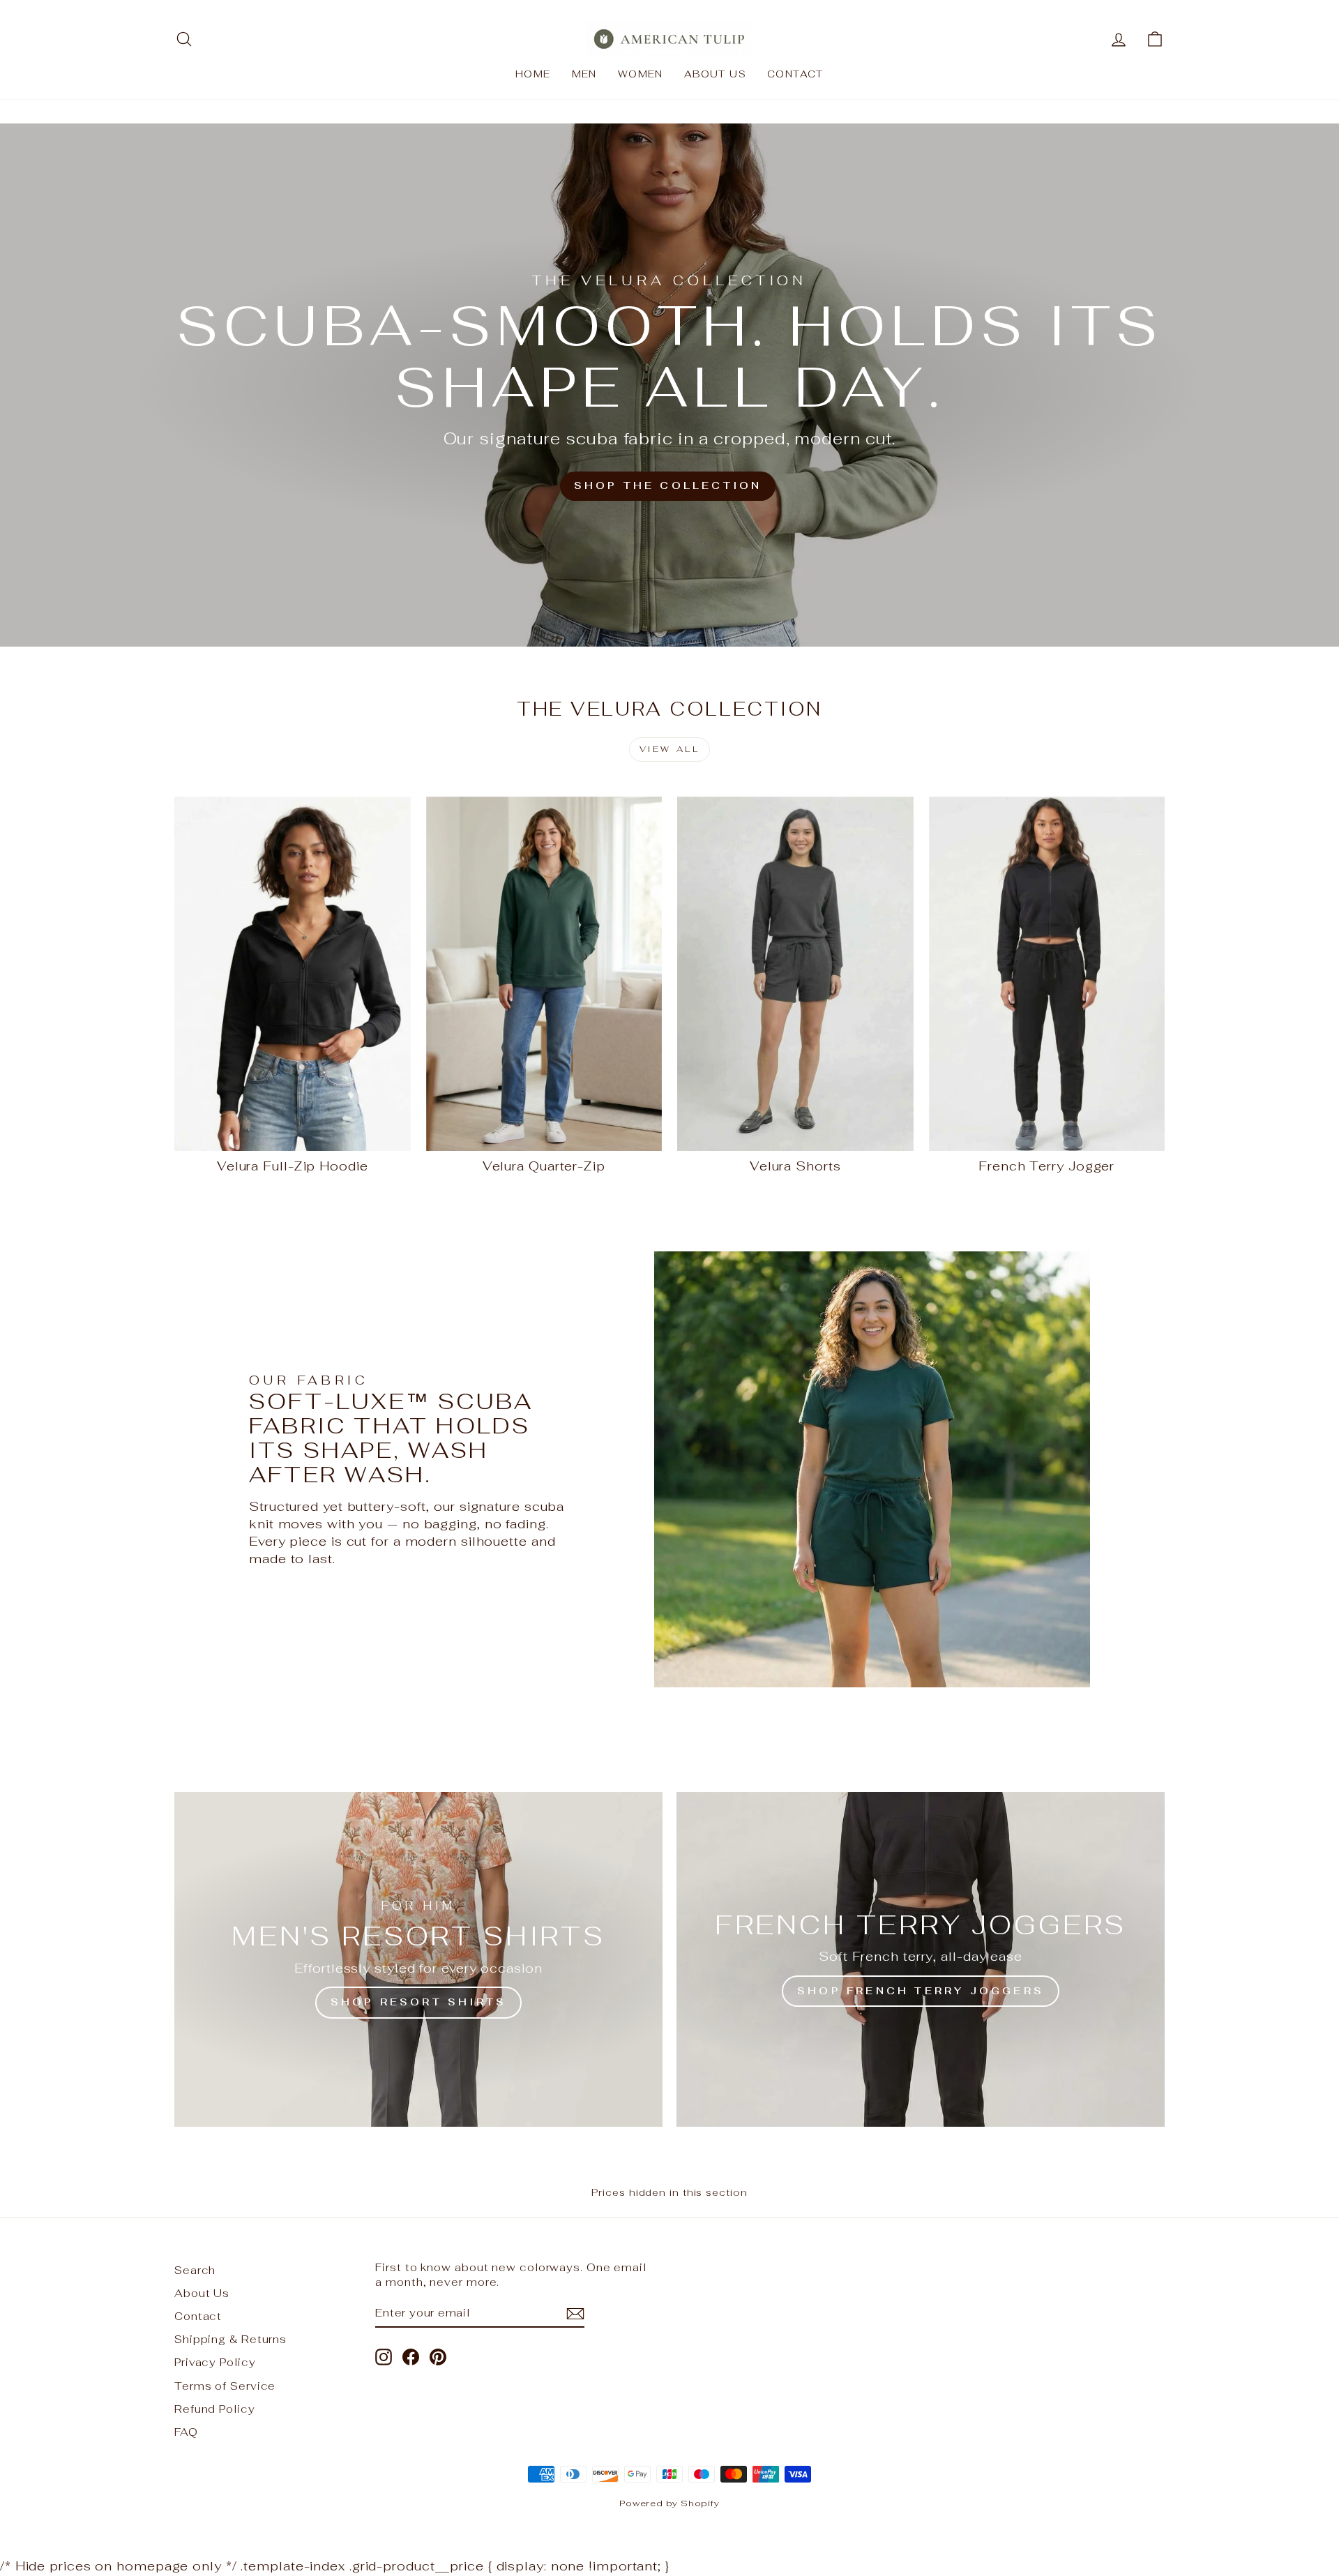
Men (584, 74)
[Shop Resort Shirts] (418, 1959)
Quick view (292, 1135)
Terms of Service (225, 2386)
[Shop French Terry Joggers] (921, 1959)
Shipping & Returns (230, 2339)
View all (670, 749)
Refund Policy (215, 2409)
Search (195, 2270)
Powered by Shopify (669, 2503)
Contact (795, 74)
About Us (715, 74)
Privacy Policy (215, 2362)
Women (641, 74)
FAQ (186, 2432)
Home (533, 74)
